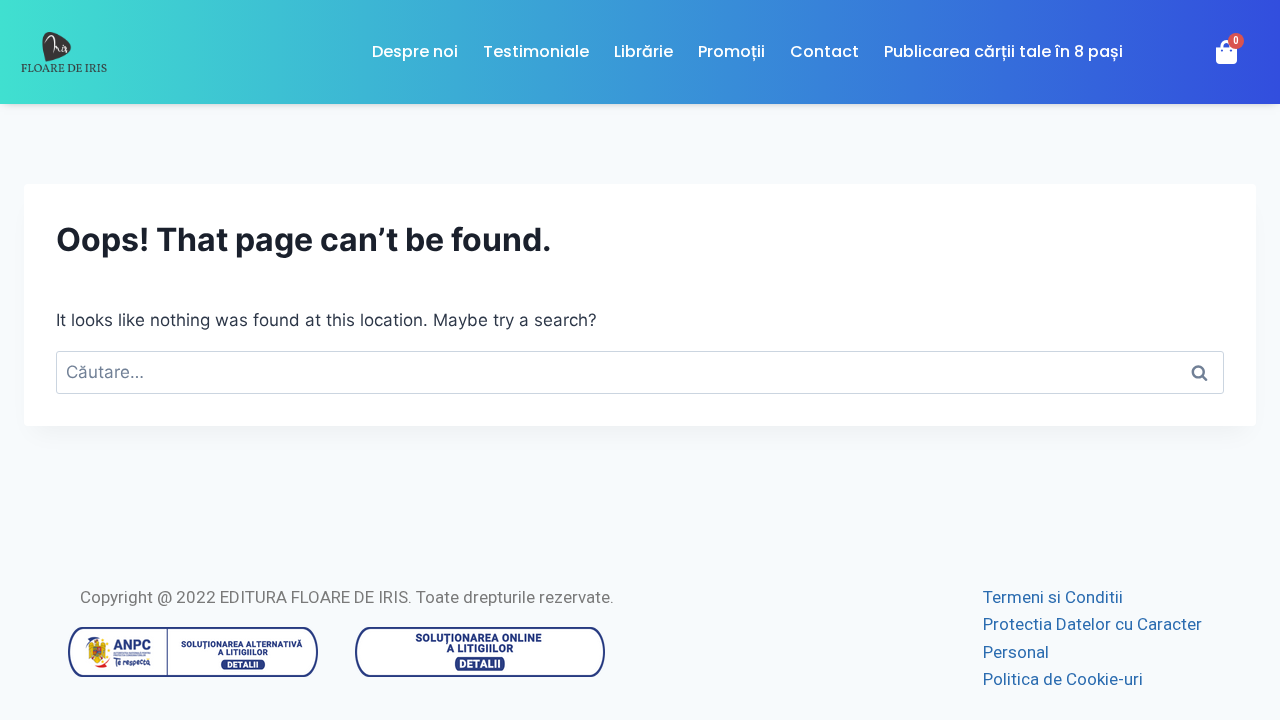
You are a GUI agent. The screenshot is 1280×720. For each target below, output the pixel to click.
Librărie (643, 51)
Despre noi (415, 51)
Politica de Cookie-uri (1063, 679)
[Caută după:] (640, 372)
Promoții (731, 51)
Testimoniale (536, 51)
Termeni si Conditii (1053, 597)
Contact (824, 51)
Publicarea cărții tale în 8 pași (1003, 51)
